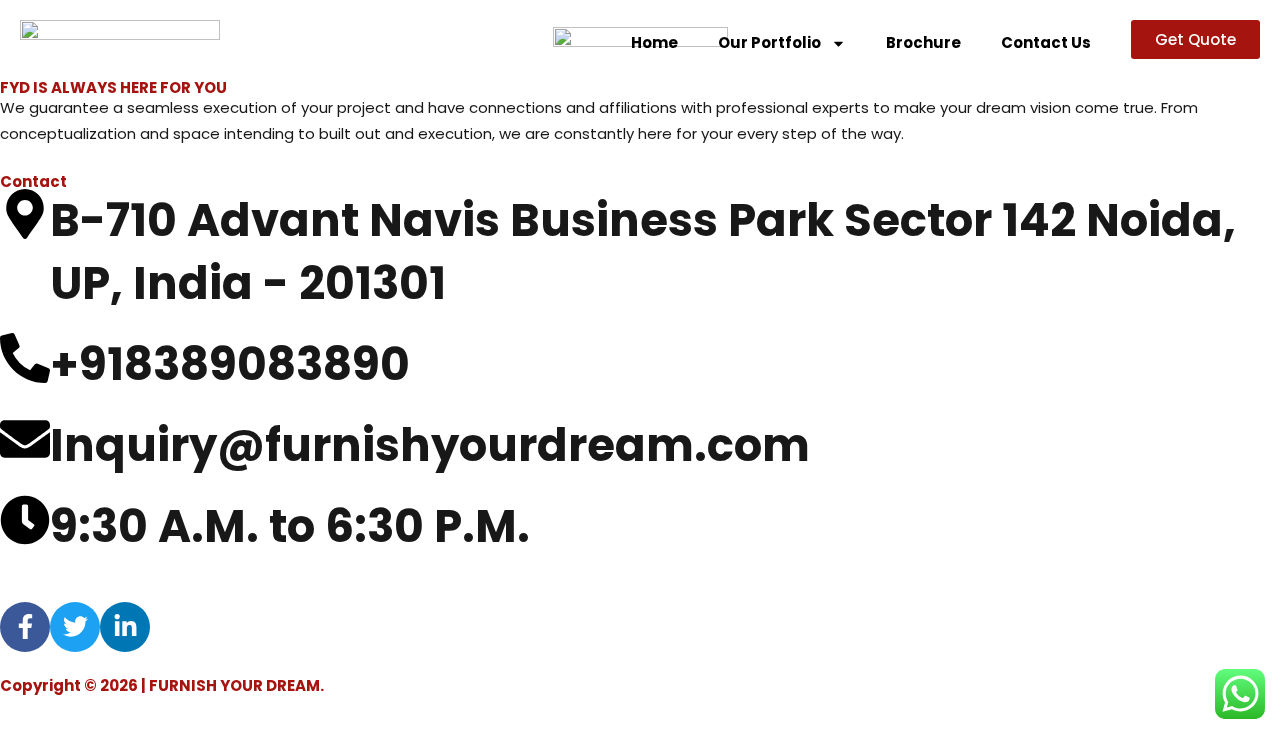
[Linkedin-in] (125, 627)
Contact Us (1046, 42)
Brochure (923, 42)
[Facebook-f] (25, 627)
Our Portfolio (769, 42)
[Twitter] (75, 627)
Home (654, 42)
